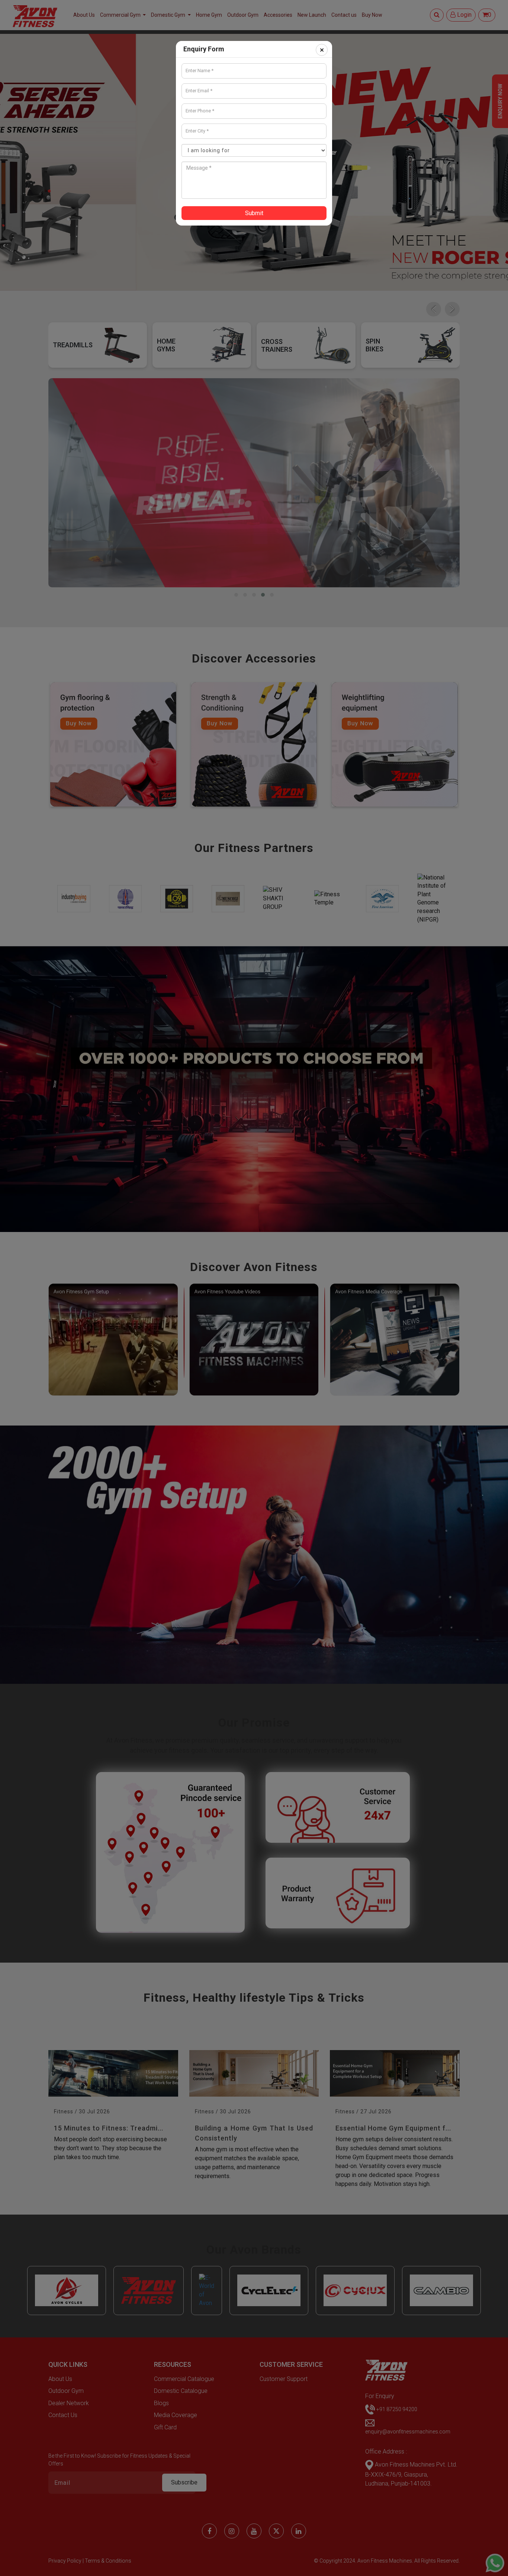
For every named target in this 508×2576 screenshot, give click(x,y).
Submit (254, 213)
